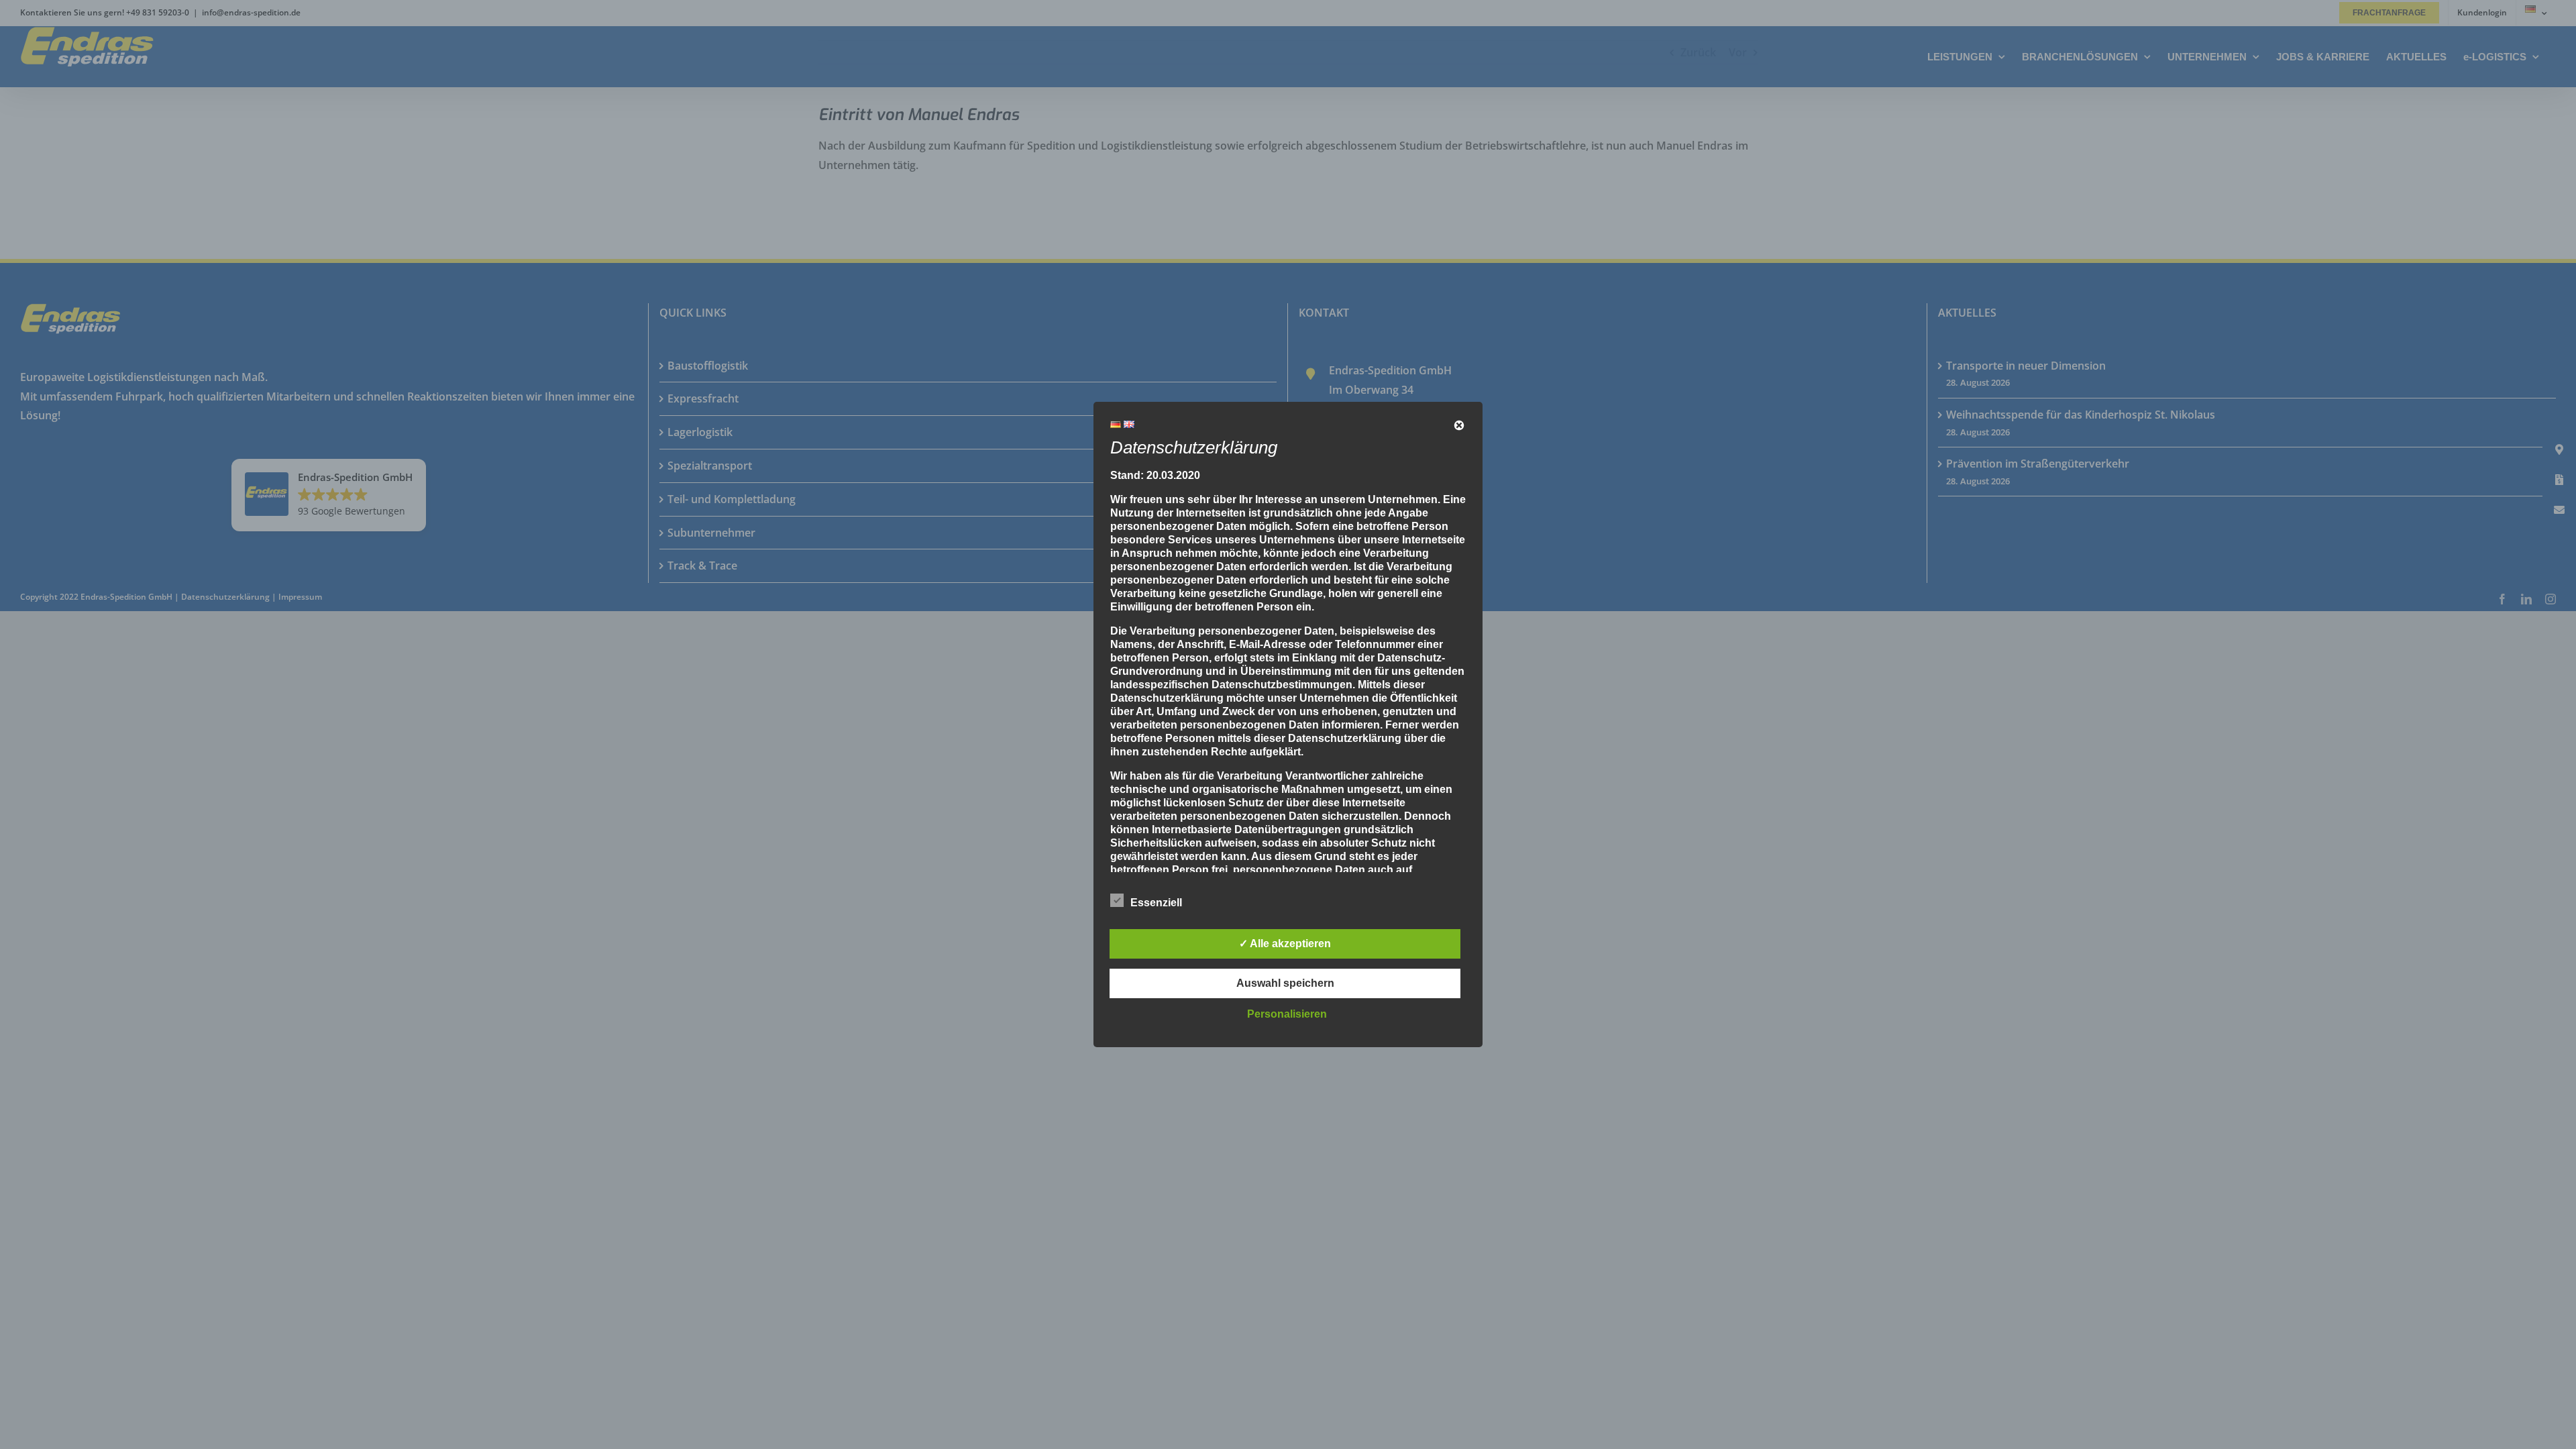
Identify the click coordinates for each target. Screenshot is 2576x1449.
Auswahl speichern (1285, 983)
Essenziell (1156, 903)
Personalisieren (1287, 1014)
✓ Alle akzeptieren (1285, 944)
